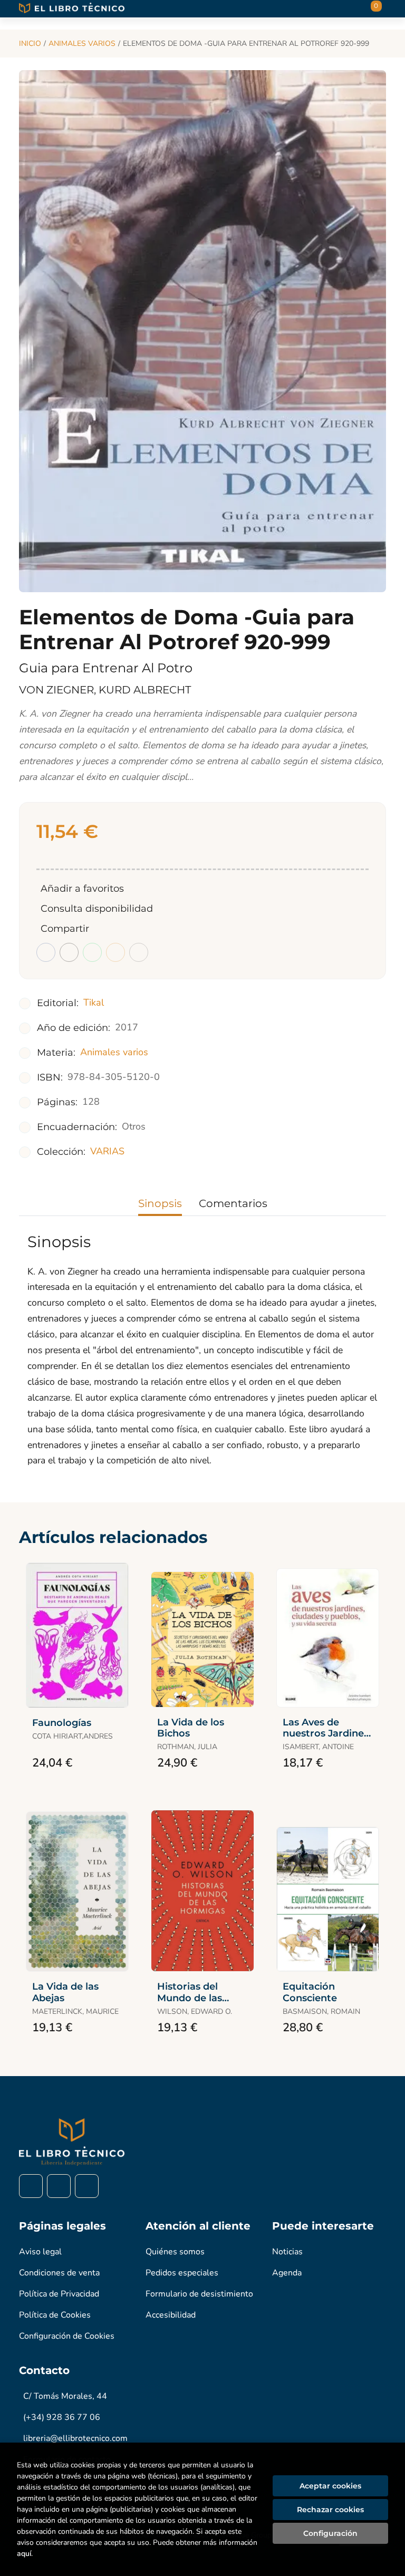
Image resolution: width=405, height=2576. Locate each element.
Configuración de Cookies (67, 2336)
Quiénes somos (175, 2252)
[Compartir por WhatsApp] (92, 952)
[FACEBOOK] (31, 2186)
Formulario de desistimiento (199, 2294)
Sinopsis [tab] (160, 1203)
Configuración (330, 2533)
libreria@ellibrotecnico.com (75, 2438)
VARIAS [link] (107, 1151)
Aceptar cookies (330, 2486)
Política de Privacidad (59, 2294)
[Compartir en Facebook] (46, 952)
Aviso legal (40, 2252)
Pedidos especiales (182, 2273)
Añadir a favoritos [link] (82, 889)
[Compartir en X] (69, 952)
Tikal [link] (94, 1002)
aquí (24, 2554)
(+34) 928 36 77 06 (62, 2417)
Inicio (30, 44)
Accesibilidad (171, 2315)
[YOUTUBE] (87, 2186)
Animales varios (82, 44)
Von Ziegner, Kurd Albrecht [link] (105, 690)
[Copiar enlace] (139, 952)
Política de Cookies (55, 2315)
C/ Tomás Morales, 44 (65, 2396)
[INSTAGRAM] (59, 2186)
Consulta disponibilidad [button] (97, 909)
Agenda (287, 2273)
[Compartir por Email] (115, 952)
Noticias (287, 2252)
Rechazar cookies (330, 2510)
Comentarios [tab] (233, 1203)
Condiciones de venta (59, 2273)
